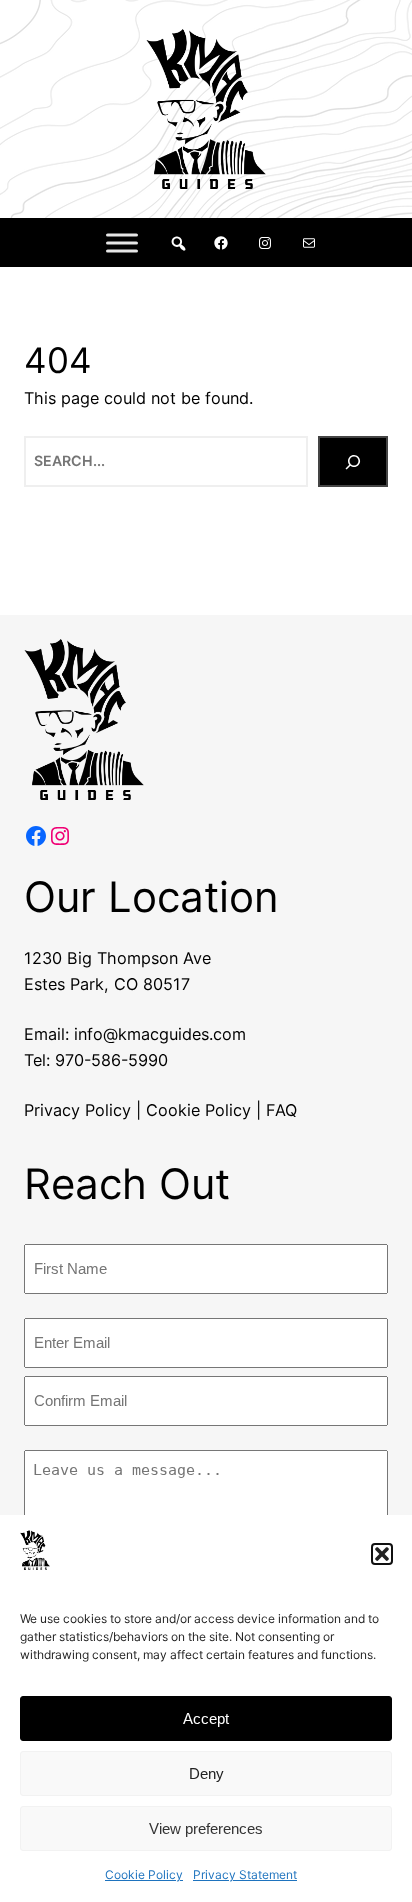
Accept (206, 1718)
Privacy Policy (77, 1110)
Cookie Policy (144, 1874)
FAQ (281, 1110)
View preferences (206, 1828)
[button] (382, 1554)
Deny (206, 1773)
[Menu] (122, 242)
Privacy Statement (245, 1874)
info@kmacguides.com (160, 1034)
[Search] (353, 461)
